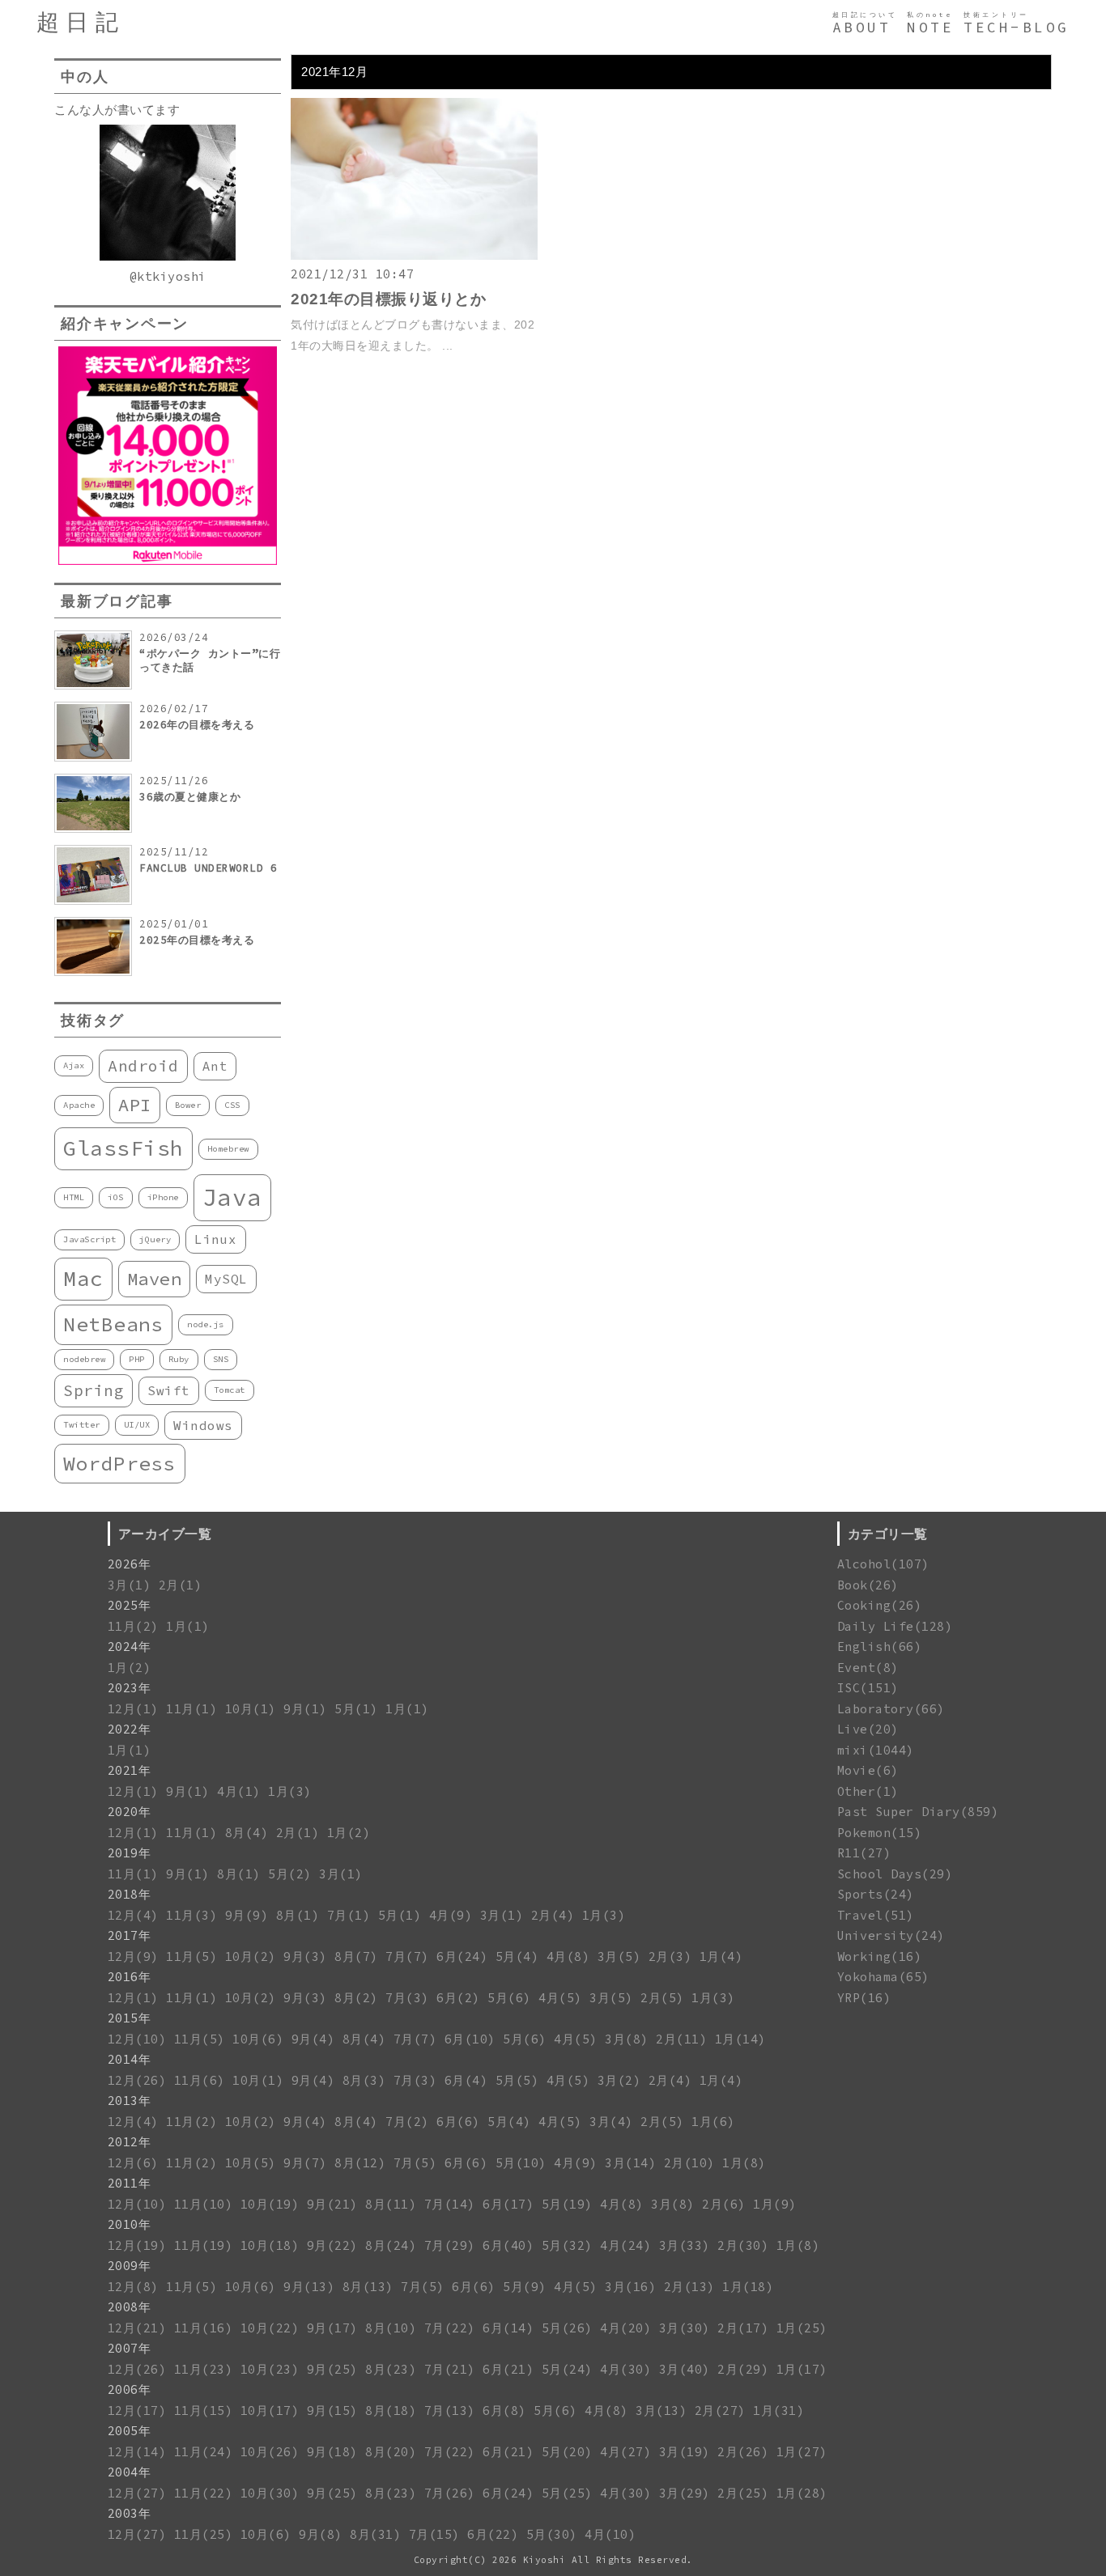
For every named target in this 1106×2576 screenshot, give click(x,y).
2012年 (130, 2142)
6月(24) (462, 1956)
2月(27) (720, 2410)
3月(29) (685, 2493)
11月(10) (204, 2204)
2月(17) (743, 2328)
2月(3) (670, 1956)
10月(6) (258, 2039)
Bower (188, 1105)
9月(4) (313, 2039)
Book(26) (868, 1585)
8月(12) (360, 2163)
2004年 (130, 2472)
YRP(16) (864, 1998)
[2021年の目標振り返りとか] (414, 255)
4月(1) (239, 1791)
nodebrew (84, 1359)
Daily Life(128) (895, 1626)
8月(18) (391, 2410)
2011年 (130, 2183)
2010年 (130, 2224)
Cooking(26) (880, 1605)
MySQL (226, 1279)
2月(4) (553, 1915)
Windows (203, 1425)
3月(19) (685, 2452)
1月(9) (775, 2204)
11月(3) (191, 1915)
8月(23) (391, 2369)
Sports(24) (876, 1894)
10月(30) (270, 2493)
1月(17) (802, 2369)
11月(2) (133, 1626)
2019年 (130, 1853)
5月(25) (567, 2493)
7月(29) (450, 2245)
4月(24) (625, 2245)
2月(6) (724, 2204)
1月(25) (802, 2328)
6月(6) (458, 2122)
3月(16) (630, 2287)
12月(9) (133, 1956)
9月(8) (321, 2534)
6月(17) (508, 2204)
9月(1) (305, 1709)
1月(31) (778, 2410)
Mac (83, 1278)
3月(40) (685, 2369)
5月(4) (517, 1956)
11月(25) (204, 2534)
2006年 (130, 2389)
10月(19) (270, 2204)
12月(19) (137, 2245)
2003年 (130, 2513)
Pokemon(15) (880, 1833)
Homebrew (228, 1149)
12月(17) (137, 2410)
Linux (216, 1239)
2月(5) (662, 1998)
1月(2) (130, 1668)
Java (232, 1197)
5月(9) (525, 2287)
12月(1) (133, 1709)
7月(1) (349, 1915)
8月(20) (391, 2452)
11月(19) (204, 2245)
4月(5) (560, 1998)
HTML (74, 1197)
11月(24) (204, 2452)
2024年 (130, 1647)
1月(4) (721, 1956)
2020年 (130, 1812)
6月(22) (493, 2534)
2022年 (130, 1729)
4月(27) (625, 2452)
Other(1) (868, 1791)
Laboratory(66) (891, 1709)
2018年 (130, 1894)
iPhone (163, 1197)
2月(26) (743, 2452)
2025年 (130, 1605)
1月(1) (188, 1626)
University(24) (891, 1935)
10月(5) (251, 2163)
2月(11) (681, 2039)
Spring (94, 1390)
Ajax (74, 1065)
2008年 (130, 2307)
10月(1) (251, 1709)
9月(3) (305, 1956)
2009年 (130, 2266)
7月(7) (407, 1956)
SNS (221, 1359)
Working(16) (880, 1956)
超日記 (81, 22)
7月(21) (450, 2369)
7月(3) (407, 1998)
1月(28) (802, 2493)
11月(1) (191, 1709)
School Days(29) (895, 1874)
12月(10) (137, 2039)
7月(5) (415, 2163)
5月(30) (552, 2534)
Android (143, 1066)
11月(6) (200, 2080)
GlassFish (123, 1148)
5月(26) (567, 2328)
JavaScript (89, 1239)
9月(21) (332, 2204)
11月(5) (191, 1956)
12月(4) (133, 1915)
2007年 (130, 2348)
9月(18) (332, 2452)
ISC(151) (868, 1688)
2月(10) (689, 2163)
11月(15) (204, 2410)
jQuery (155, 1239)
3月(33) (685, 2245)
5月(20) (567, 2452)
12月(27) (137, 2493)
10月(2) (251, 1956)
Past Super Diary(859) (918, 1812)
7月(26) (450, 2493)
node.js (206, 1324)
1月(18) (748, 2287)
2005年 (130, 2431)
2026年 (130, 1564)
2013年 (130, 2101)
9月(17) (332, 2328)
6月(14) (508, 2328)
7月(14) (450, 2204)
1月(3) (290, 1791)
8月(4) (247, 1833)
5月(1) (356, 1709)
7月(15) (434, 2534)
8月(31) (375, 2534)
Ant (215, 1066)
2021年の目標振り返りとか (388, 299)
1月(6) (713, 2122)
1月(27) (802, 2452)
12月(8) (133, 2287)
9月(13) (309, 2287)
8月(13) (368, 2287)
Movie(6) (868, 1770)
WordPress (120, 1464)
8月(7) (356, 1956)
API (135, 1105)
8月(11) (391, 2204)
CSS (232, 1105)
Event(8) (868, 1668)
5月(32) (567, 2245)
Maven (155, 1279)
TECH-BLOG (1017, 28)
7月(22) (450, 2328)
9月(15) (332, 2410)
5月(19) (567, 2204)
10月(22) (270, 2328)
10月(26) (270, 2452)
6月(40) (508, 2245)
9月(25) (332, 2369)
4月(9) (451, 1915)
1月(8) (744, 2163)
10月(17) (270, 2410)
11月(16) (204, 2328)
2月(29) (743, 2369)
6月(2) (458, 1998)
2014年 (130, 2059)
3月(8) (627, 2039)
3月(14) (630, 2163)
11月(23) (204, 2369)
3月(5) (619, 1956)
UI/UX (137, 1425)
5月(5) (517, 2080)
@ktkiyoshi (168, 276)
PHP (137, 1359)
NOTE (930, 28)
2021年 (130, 1770)
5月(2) (290, 1874)
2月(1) (181, 1585)
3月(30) (685, 2328)
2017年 (130, 1935)
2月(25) (743, 2493)
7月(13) (450, 2410)
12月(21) (137, 2328)
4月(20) (625, 2328)
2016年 (130, 1977)
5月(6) (509, 1998)
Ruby (179, 1359)
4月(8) (568, 1956)
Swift (169, 1390)
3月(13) (661, 2410)
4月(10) (610, 2534)
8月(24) (391, 2245)
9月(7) (305, 2163)
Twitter (82, 1425)
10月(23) (270, 2369)
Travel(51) (876, 1915)
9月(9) (247, 1915)
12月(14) (137, 2452)
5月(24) (567, 2369)
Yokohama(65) (883, 1977)
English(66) (880, 1647)
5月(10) (521, 2163)
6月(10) (470, 2039)
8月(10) (391, 2328)
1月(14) (740, 2039)
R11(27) (864, 1853)
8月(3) (364, 2080)
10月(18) (270, 2245)
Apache (79, 1105)
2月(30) (743, 2245)
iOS (116, 1197)
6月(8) (504, 2410)
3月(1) (130, 1585)
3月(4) (611, 2122)
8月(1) (239, 1874)
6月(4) (466, 2080)
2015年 (130, 2018)
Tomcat (230, 1390)
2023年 (130, 1688)
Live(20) (868, 1729)
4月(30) (625, 2369)
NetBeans (113, 1324)
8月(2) (356, 1998)
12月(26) (137, 2080)
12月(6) (133, 2163)
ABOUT (862, 28)
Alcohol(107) (883, 1564)
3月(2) (619, 2080)
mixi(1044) (876, 1750)
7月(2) (407, 2122)
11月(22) (204, 2493)
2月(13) (689, 2287)
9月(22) (332, 2245)
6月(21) (508, 2369)
